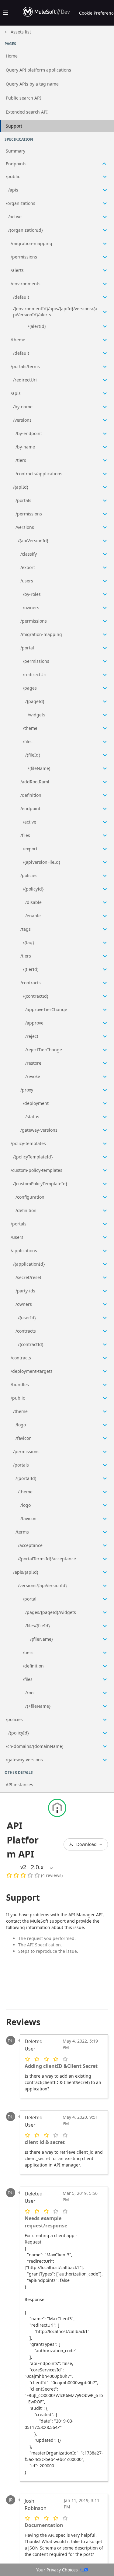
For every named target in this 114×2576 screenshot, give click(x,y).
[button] (110, 139)
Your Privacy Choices (57, 2570)
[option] (37, 1867)
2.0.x (37, 1867)
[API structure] (57, 956)
